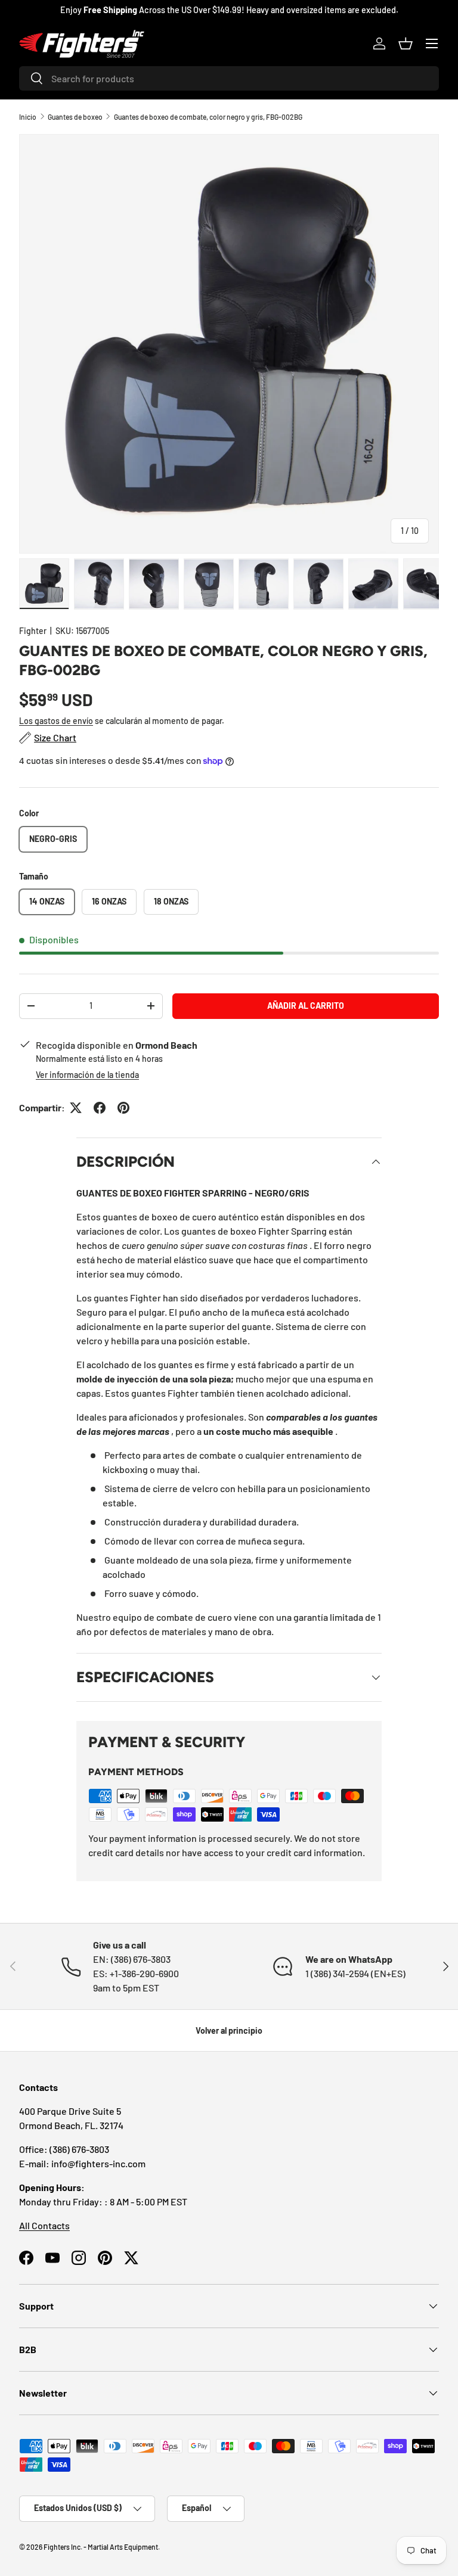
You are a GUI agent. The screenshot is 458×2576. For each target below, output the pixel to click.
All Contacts (44, 2225)
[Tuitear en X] (76, 1108)
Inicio (28, 117)
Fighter (33, 631)
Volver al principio (229, 2030)
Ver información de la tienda (87, 1075)
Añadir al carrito (306, 1006)
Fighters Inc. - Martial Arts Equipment (101, 2547)
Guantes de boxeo (75, 117)
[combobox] (229, 78)
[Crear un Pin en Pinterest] (123, 1108)
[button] (406, 43)
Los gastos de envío (56, 721)
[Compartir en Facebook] (100, 1108)
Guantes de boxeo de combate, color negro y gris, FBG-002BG (208, 117)
